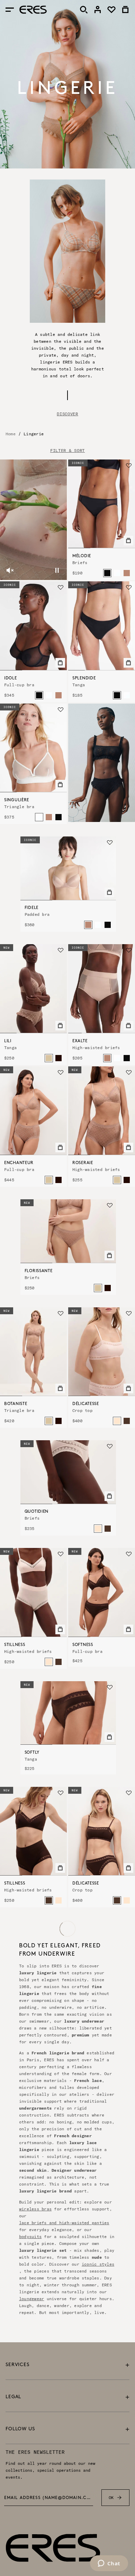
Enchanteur (19, 1163)
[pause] (57, 570)
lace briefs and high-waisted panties (64, 2223)
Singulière (17, 800)
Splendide (84, 678)
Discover (67, 414)
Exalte (80, 1041)
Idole (11, 678)
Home (11, 434)
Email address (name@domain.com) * (49, 2498)
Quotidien (37, 1512)
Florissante (39, 1271)
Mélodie (82, 556)
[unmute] (10, 570)
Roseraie (83, 1163)
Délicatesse (86, 1404)
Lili (8, 1041)
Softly (32, 1753)
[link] (98, 10)
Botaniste (16, 1404)
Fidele (31, 908)
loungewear (31, 2299)
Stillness (15, 1645)
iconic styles (98, 2264)
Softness (83, 1645)
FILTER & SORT (67, 451)
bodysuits (30, 2236)
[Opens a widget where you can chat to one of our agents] (109, 2564)
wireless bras (35, 2209)
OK (111, 2497)
